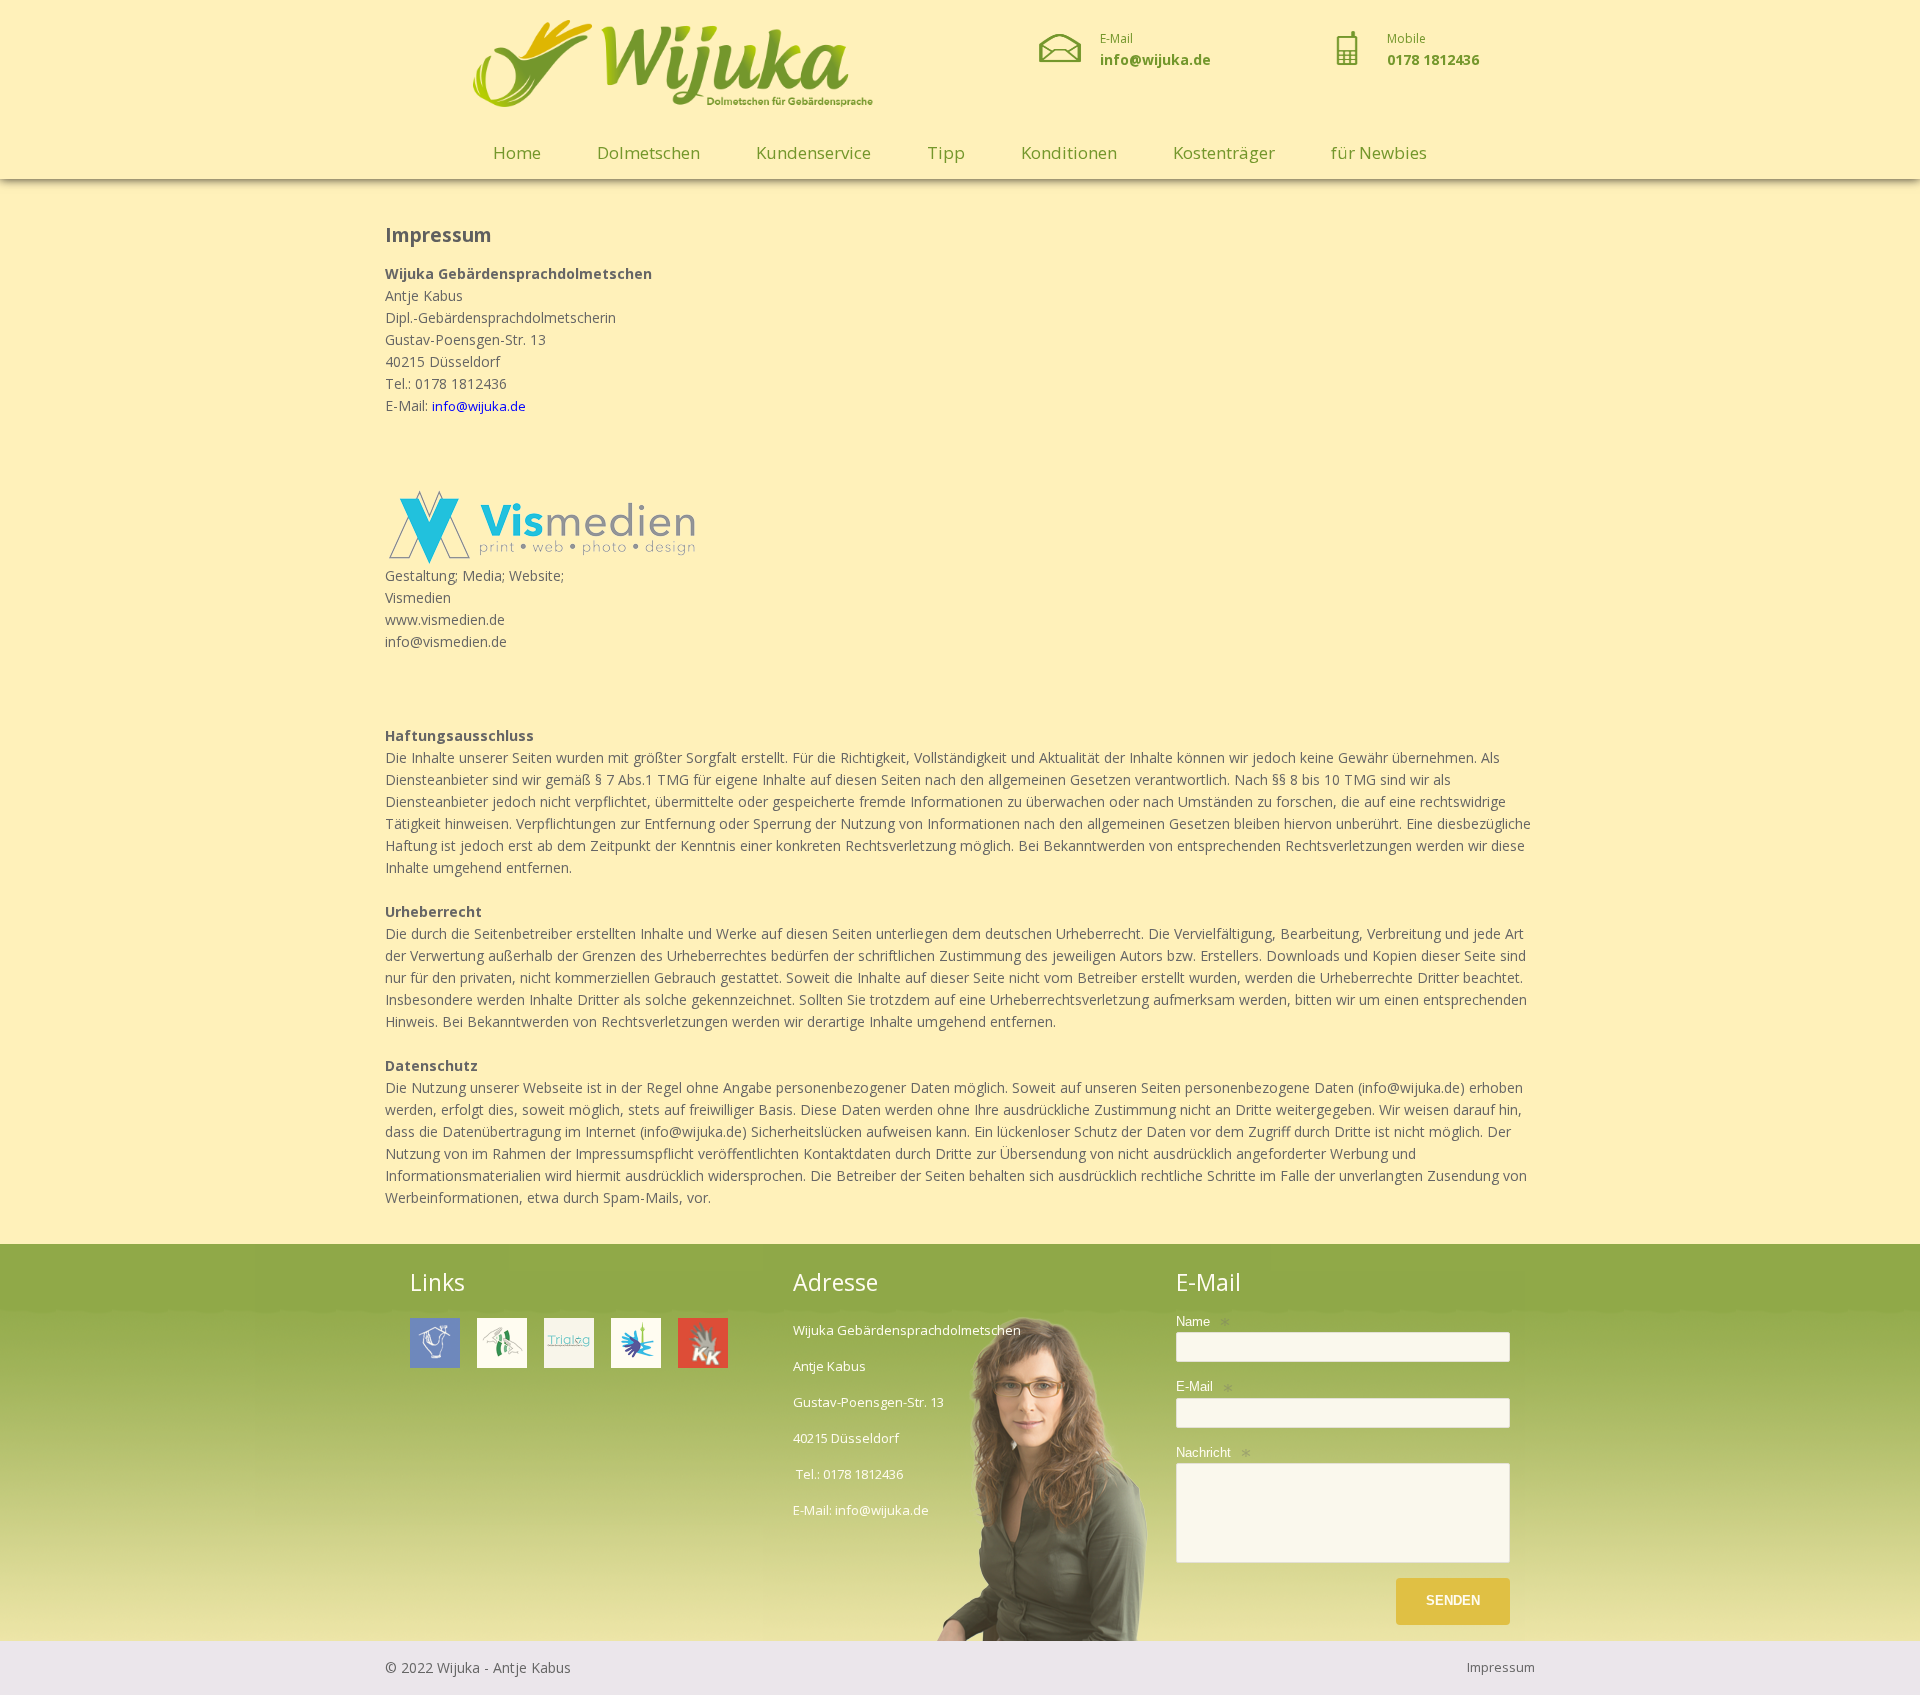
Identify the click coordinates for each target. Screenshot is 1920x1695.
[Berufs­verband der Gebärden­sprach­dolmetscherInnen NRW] (435, 1343)
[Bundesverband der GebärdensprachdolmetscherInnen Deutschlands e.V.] (502, 1343)
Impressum (1501, 1667)
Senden (1453, 1600)
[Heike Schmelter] (569, 1343)
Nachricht (1203, 1452)
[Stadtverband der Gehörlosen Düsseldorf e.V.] (636, 1343)
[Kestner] (703, 1343)
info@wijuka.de (1155, 59)
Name (1193, 1321)
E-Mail (1194, 1386)
